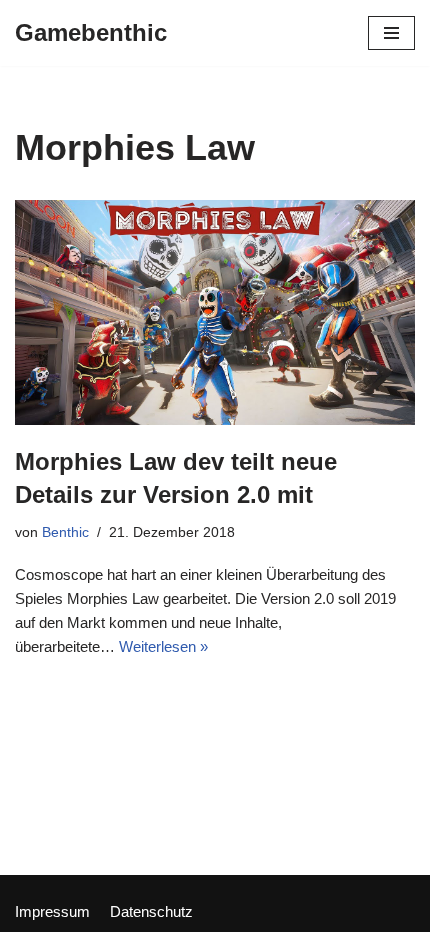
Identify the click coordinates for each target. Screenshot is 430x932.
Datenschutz (151, 911)
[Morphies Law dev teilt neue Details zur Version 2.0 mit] (215, 312)
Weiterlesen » (163, 646)
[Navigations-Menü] (391, 33)
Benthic (65, 532)
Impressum (52, 911)
